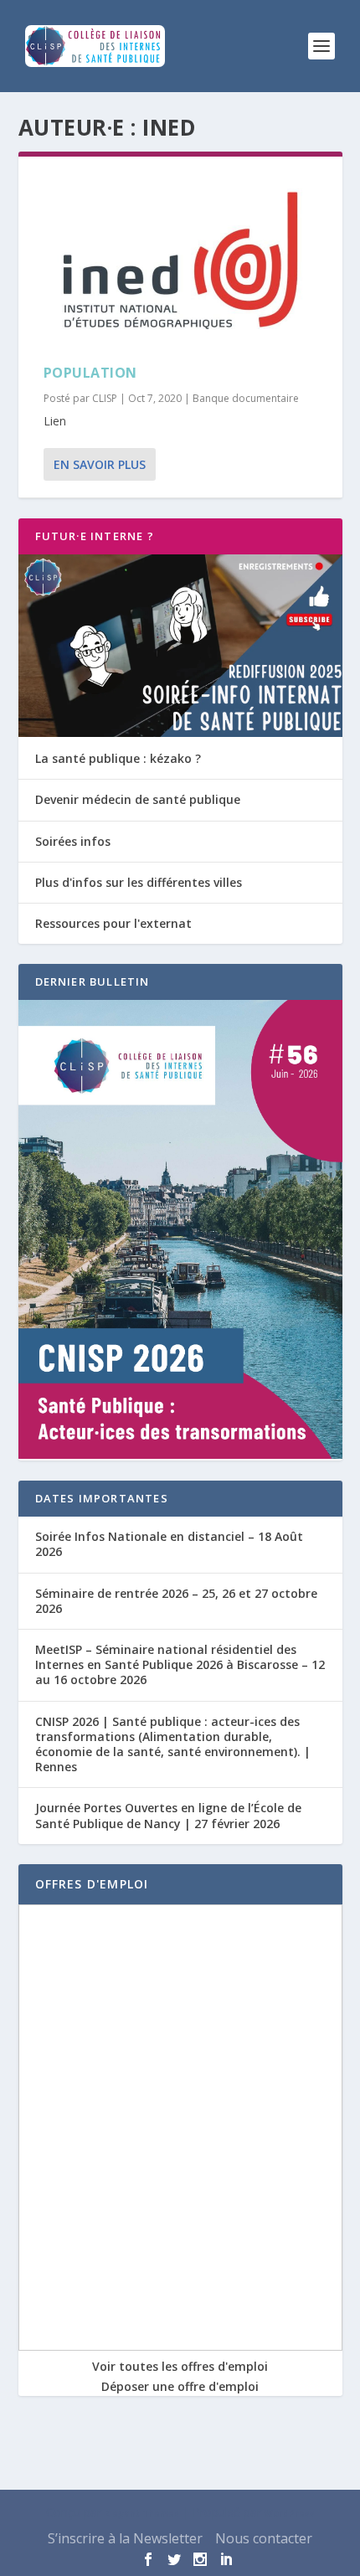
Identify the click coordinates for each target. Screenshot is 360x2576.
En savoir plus (100, 464)
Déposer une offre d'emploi (180, 2386)
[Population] (180, 260)
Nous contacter (264, 2538)
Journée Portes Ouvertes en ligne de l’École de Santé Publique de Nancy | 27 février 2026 (168, 1815)
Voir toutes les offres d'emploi (180, 2366)
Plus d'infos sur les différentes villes (139, 882)
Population (90, 373)
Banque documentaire (246, 398)
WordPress (290, 2513)
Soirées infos (73, 841)
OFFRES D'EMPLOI (92, 1884)
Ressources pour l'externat (113, 923)
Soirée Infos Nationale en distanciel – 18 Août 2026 (169, 1544)
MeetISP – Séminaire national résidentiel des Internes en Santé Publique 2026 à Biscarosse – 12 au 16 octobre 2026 (180, 1664)
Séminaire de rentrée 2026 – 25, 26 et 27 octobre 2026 (176, 1601)
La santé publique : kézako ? (118, 758)
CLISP (105, 398)
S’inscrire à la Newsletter (125, 2538)
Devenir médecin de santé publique (138, 799)
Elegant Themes (142, 2513)
